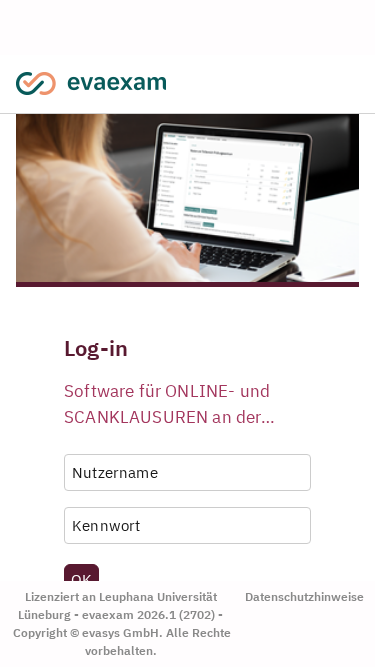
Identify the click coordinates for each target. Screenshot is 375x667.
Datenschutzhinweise (304, 596)
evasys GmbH (120, 632)
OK (81, 579)
